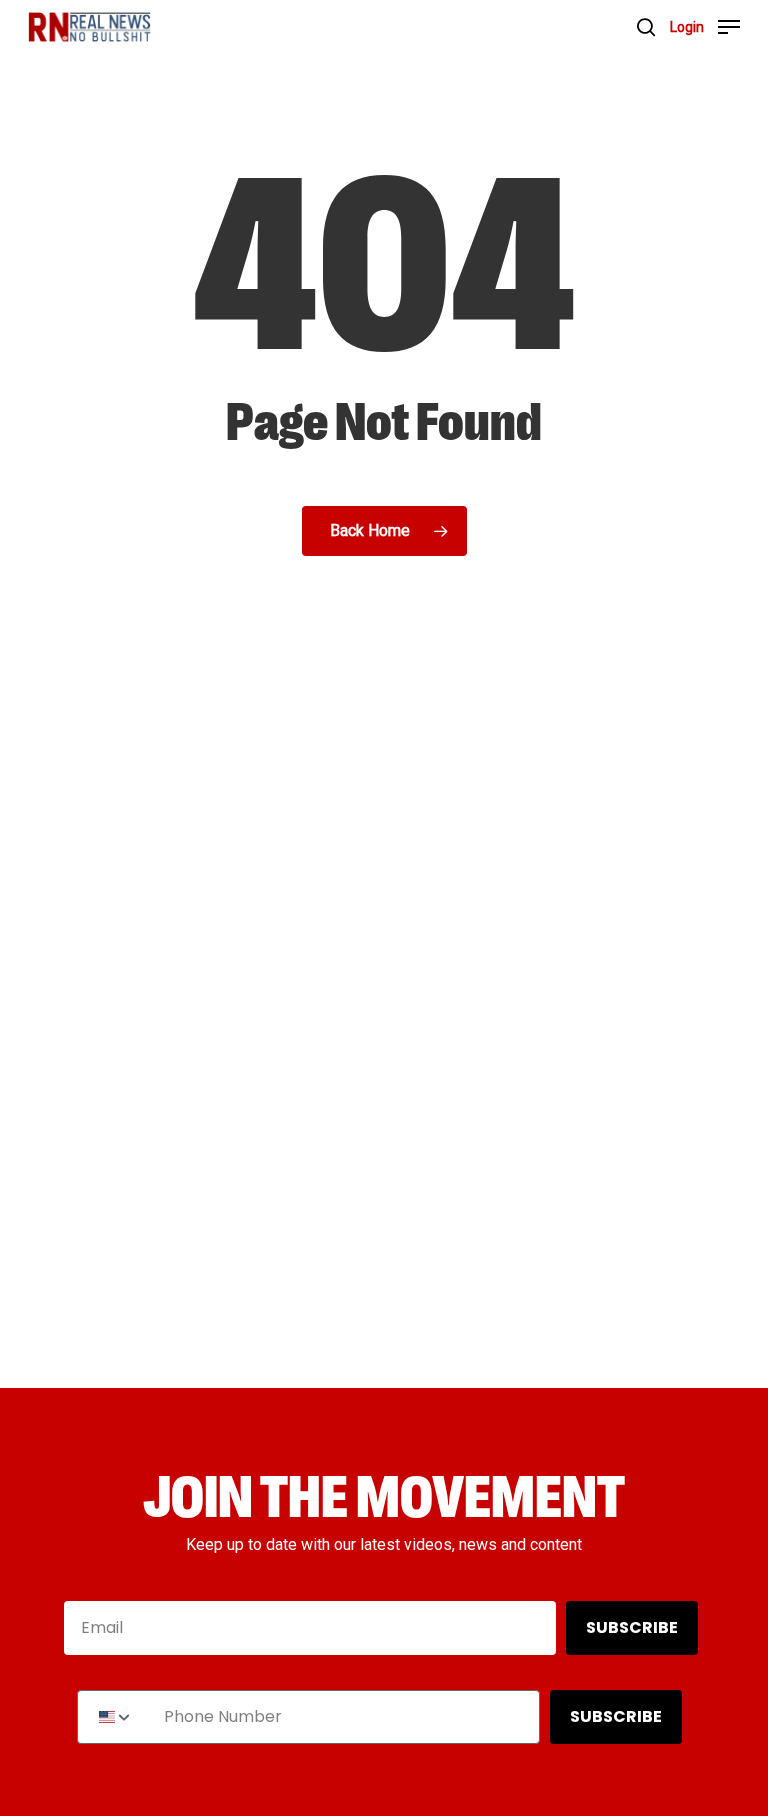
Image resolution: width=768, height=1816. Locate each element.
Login (687, 27)
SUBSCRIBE (632, 1627)
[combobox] (116, 1717)
